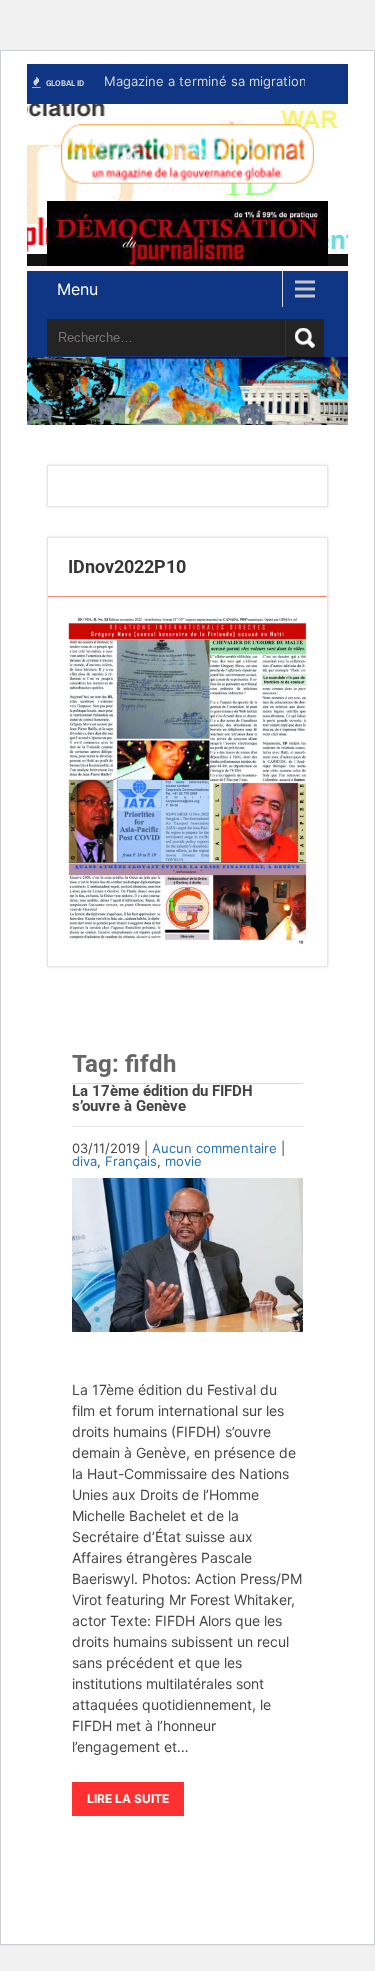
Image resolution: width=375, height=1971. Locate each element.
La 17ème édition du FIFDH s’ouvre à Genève (162, 1098)
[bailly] (187, 781)
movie (183, 1161)
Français (131, 1161)
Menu (77, 289)
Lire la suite (128, 1798)
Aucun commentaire (214, 1148)
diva (84, 1161)
